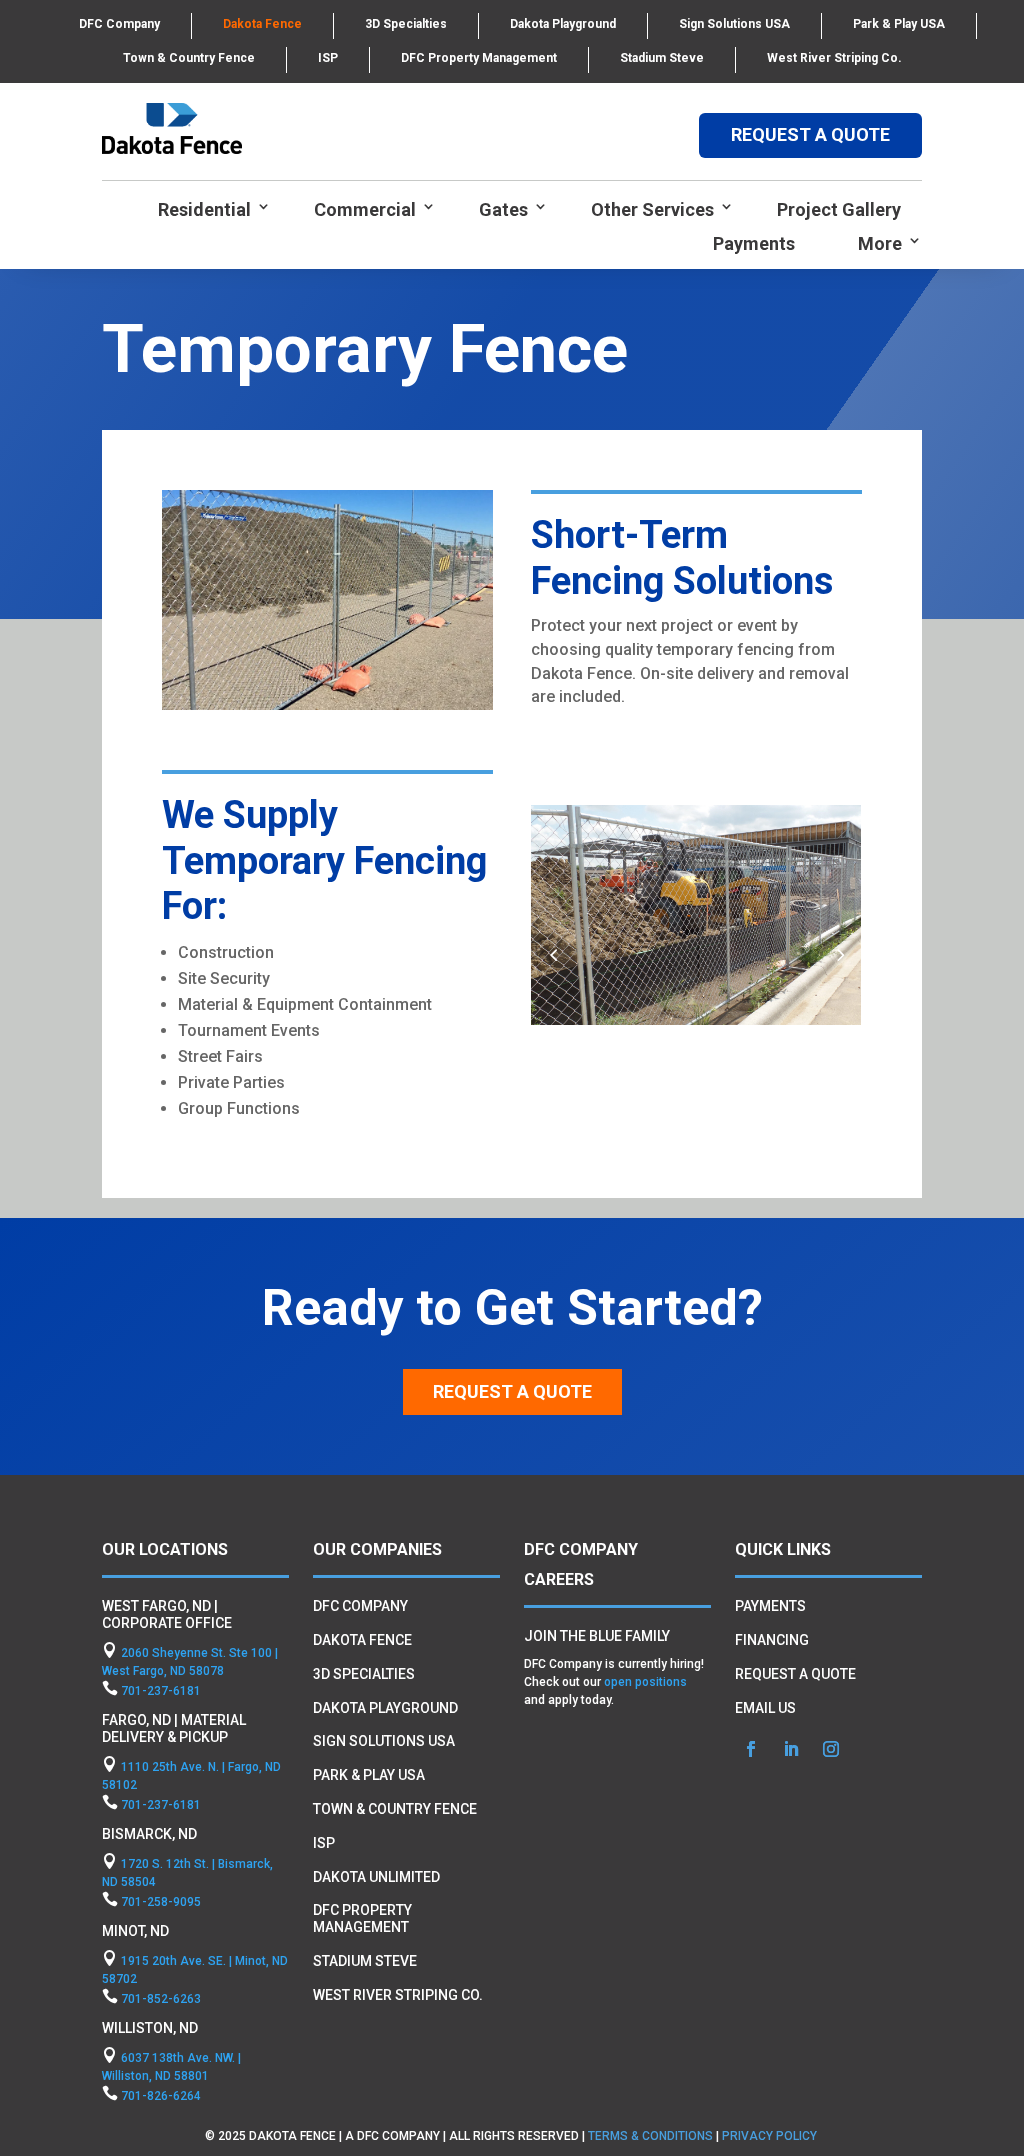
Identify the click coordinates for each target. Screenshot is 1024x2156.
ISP (328, 58)
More (880, 243)
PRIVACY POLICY (771, 2136)
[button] (839, 954)
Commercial (365, 209)
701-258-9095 (161, 1902)
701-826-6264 (161, 2096)
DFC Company (119, 24)
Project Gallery (839, 209)
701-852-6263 (161, 1999)
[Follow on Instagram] (831, 1749)
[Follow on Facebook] (751, 1749)
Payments (754, 243)
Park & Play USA (899, 24)
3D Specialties (406, 24)
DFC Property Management (479, 58)
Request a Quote (512, 1391)
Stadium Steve (662, 58)
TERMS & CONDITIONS (650, 2136)
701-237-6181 (161, 1691)
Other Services (652, 209)
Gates (503, 209)
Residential (204, 209)
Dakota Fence (262, 24)
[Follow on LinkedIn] (791, 1749)
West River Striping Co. (834, 58)
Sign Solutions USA (734, 24)
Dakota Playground (563, 24)
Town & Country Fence (189, 58)
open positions (645, 1682)
